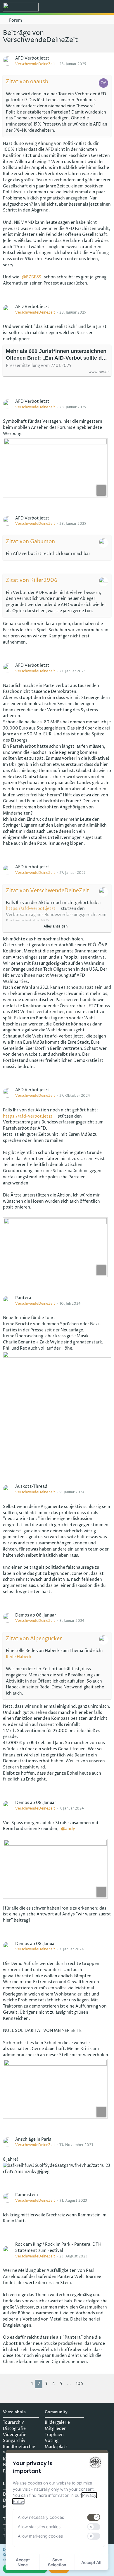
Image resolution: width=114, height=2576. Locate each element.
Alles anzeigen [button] (56, 926)
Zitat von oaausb (27, 82)
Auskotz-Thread (31, 1486)
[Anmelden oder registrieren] (92, 7)
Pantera (23, 1298)
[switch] (94, 2517)
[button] (77, 7)
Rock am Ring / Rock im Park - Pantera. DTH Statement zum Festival (58, 2247)
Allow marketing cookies (40, 2536)
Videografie (15, 2435)
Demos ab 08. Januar (36, 1615)
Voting (52, 2441)
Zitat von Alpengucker (34, 1639)
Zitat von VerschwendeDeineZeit (47, 891)
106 (79, 2384)
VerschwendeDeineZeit (35, 64)
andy (70, 1829)
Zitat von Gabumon (30, 542)
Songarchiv (14, 2441)
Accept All (91, 2562)
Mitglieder (55, 2429)
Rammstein (27, 2195)
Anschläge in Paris (33, 2139)
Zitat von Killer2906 (32, 580)
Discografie (14, 2429)
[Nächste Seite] (90, 2384)
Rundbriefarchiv (19, 2447)
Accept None (23, 2562)
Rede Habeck (19, 1657)
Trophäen (54, 2435)
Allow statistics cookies (39, 2527)
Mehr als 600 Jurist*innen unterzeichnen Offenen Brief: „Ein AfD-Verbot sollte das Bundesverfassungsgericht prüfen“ (57, 355)
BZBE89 (34, 277)
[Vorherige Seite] (24, 2384)
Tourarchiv (13, 2422)
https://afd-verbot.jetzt (31, 909)
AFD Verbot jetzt (32, 58)
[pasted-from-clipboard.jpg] (55, 468)
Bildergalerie (57, 2422)
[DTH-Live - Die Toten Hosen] (21, 7)
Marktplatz (56, 2447)
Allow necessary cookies (41, 2517)
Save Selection (57, 2562)
